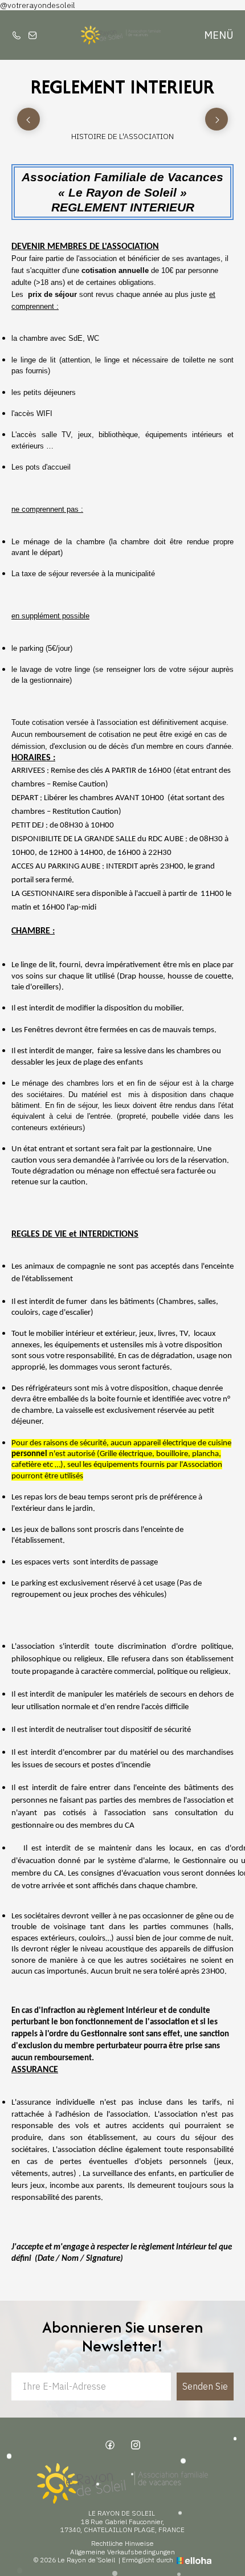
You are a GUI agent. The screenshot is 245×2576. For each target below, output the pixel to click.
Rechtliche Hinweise (122, 2544)
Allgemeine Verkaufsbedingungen (122, 2552)
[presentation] (28, 119)
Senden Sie (205, 2386)
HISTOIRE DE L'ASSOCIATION (122, 136)
